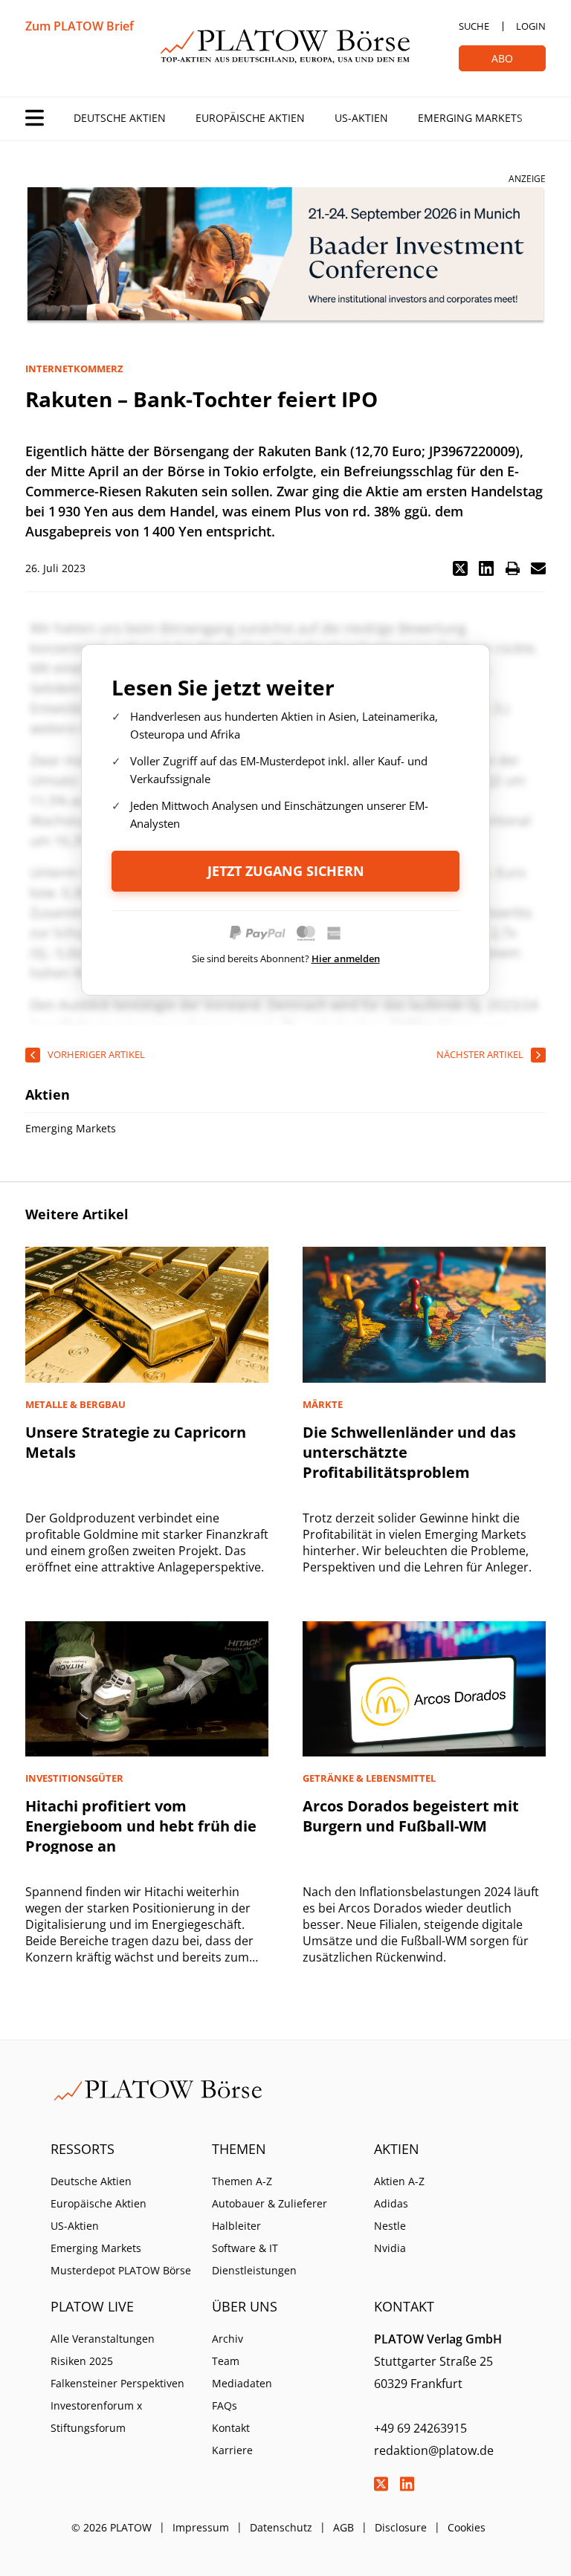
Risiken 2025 (82, 2361)
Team (226, 2361)
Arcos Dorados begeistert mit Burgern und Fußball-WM (411, 1816)
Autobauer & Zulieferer (270, 2203)
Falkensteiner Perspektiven (117, 2383)
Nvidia (390, 2248)
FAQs (225, 2405)
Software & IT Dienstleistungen (254, 2259)
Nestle (390, 2226)
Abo (502, 58)
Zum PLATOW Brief (80, 26)
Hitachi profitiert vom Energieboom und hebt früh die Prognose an (141, 1826)
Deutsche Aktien (120, 118)
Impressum (201, 2527)
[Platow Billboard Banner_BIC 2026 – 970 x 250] (285, 256)
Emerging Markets (470, 118)
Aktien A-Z (399, 2181)
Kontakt (231, 2428)
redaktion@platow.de (434, 2450)
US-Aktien (361, 118)
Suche (474, 26)
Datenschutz (281, 2527)
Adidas (391, 2203)
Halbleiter (236, 2226)
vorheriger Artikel (96, 1054)
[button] (460, 568)
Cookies (467, 2527)
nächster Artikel (480, 1054)
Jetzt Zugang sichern (286, 871)
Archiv (228, 2339)
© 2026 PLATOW (112, 2527)
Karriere (232, 2450)
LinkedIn (407, 2484)
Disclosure (401, 2527)
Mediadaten (242, 2383)
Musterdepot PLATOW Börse (121, 2270)
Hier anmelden (346, 958)
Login (531, 26)
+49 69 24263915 (420, 2428)
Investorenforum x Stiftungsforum (96, 2417)
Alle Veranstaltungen (103, 2339)
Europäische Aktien (250, 118)
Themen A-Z (242, 2181)
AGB (343, 2527)
